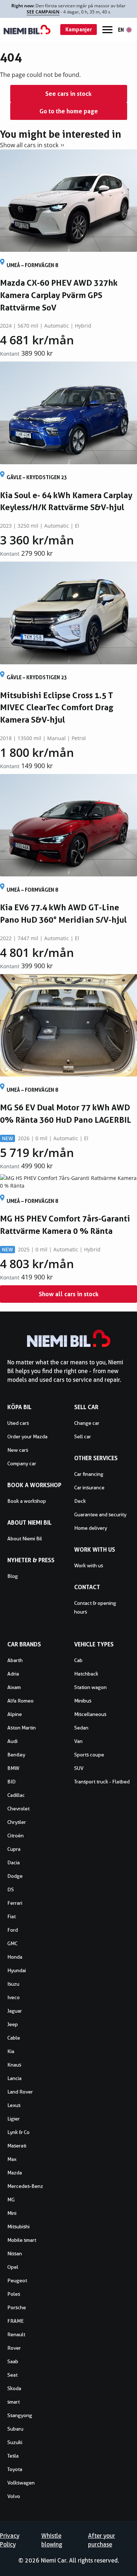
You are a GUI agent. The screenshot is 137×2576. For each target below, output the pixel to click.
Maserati (17, 2146)
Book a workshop (27, 1501)
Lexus (14, 2105)
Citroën (16, 1836)
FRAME (16, 2321)
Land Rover (20, 2092)
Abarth (15, 1660)
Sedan (81, 1728)
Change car (87, 1423)
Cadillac (16, 1795)
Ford (13, 1930)
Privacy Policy (10, 2540)
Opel (13, 2267)
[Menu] (107, 30)
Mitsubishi (18, 2227)
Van (78, 1741)
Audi (12, 1741)
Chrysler (17, 1822)
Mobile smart (22, 2240)
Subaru (15, 2429)
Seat (12, 2375)
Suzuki (15, 2442)
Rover (14, 2348)
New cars (18, 1450)
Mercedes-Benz (25, 2186)
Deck (80, 1501)
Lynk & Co (18, 2132)
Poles (14, 2294)
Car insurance (89, 1488)
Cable (14, 2038)
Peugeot (17, 2280)
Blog (13, 1576)
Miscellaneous (90, 1714)
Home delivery (91, 1528)
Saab (13, 2361)
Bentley (16, 1755)
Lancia (14, 2078)
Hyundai (17, 1970)
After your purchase (102, 2540)
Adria (13, 1674)
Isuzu (13, 1984)
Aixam (14, 1687)
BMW (13, 1768)
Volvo (14, 2496)
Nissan (15, 2253)
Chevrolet (18, 1809)
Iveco (14, 1997)
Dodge (15, 1876)
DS (11, 1889)
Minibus (83, 1701)
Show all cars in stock (29, 145)
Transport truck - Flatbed (102, 1782)
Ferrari (15, 1903)
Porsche (17, 2307)
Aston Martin (22, 1728)
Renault (16, 2334)
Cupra (14, 1849)
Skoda (14, 2388)
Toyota (15, 2469)
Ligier (14, 2119)
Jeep (13, 2024)
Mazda (15, 2173)
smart (14, 2402)
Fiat (12, 1916)
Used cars (18, 1423)
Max (12, 2159)
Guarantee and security (100, 1514)
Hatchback (86, 1674)
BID (12, 1782)
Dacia (14, 1862)
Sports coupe (89, 1755)
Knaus (14, 2065)
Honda (15, 1957)
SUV (79, 1768)
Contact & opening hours (95, 1607)
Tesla (13, 2456)
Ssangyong (20, 2415)
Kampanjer (79, 29)
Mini (12, 2213)
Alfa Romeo (20, 1701)
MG (11, 2200)
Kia (11, 2051)
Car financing (89, 1474)
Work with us (89, 1565)
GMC (12, 1943)
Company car (22, 1463)
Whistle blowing (52, 2540)
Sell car (83, 1436)
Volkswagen (21, 2483)
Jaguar (15, 2011)
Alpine (15, 1714)
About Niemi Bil (25, 1539)
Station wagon (90, 1687)
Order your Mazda (27, 1436)
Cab (78, 1660)
